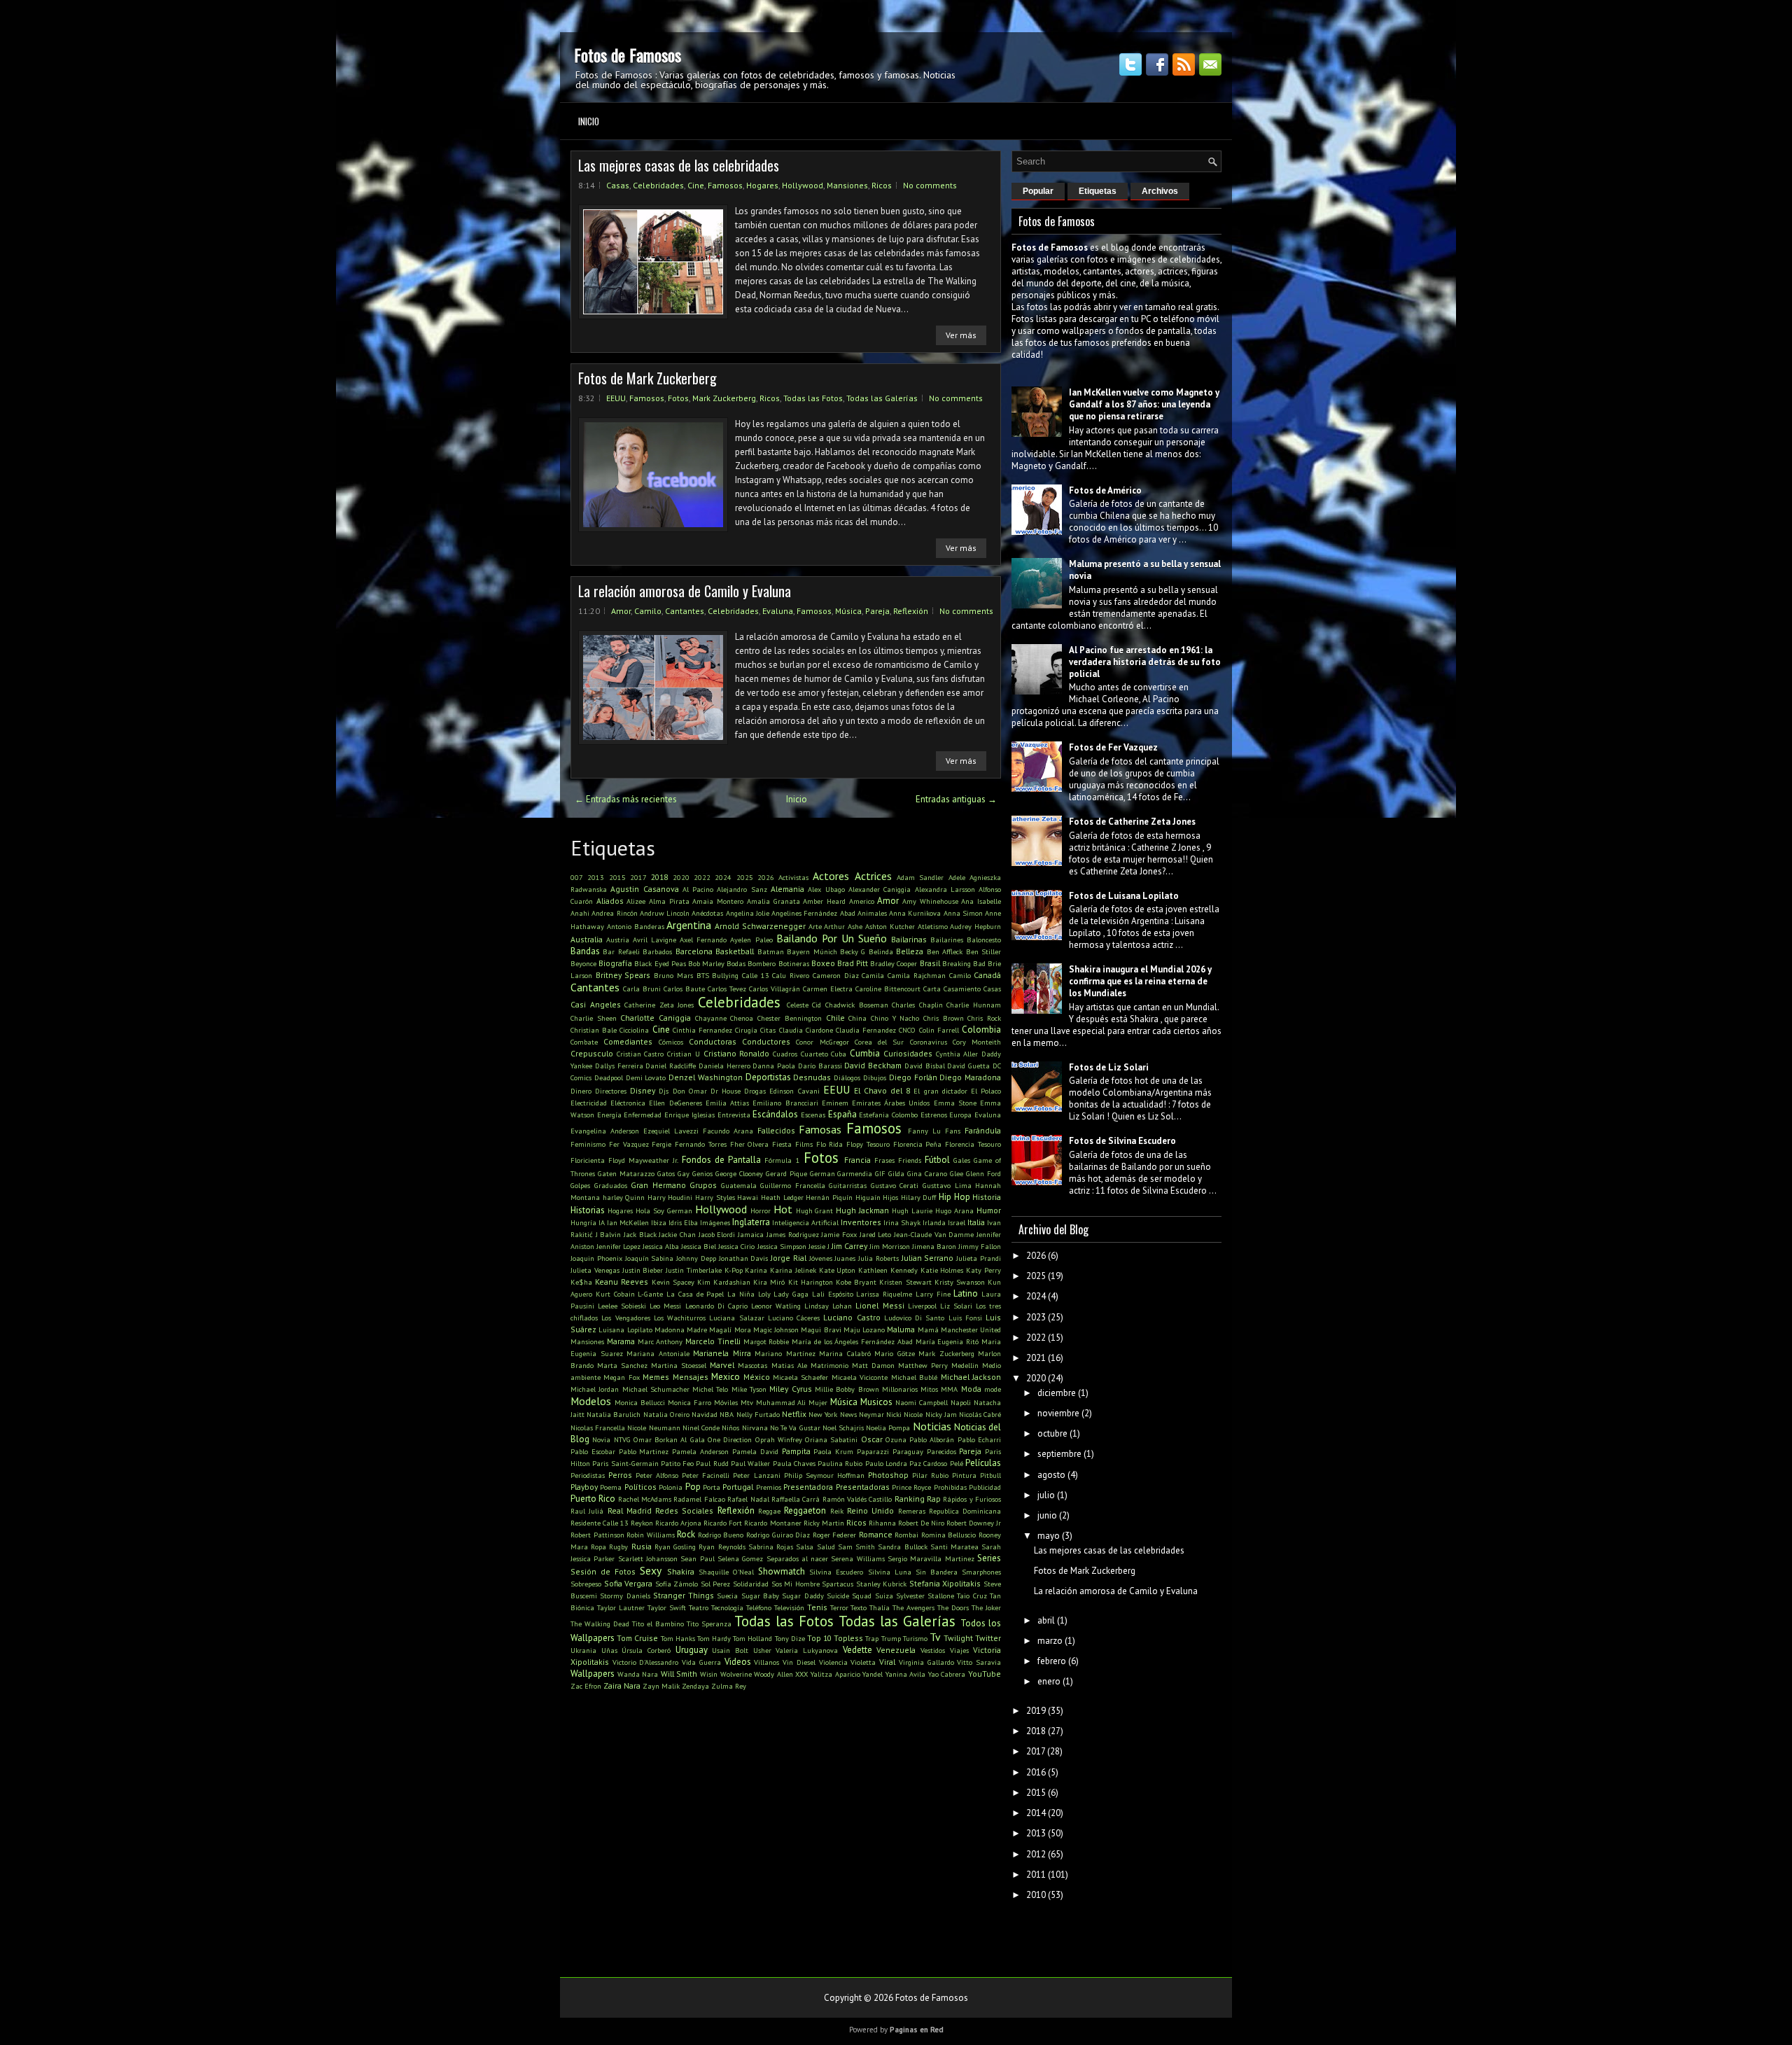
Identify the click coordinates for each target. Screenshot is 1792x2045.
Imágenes (715, 1222)
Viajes (959, 1650)
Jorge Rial (789, 1258)
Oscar (872, 1439)
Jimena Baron (934, 1246)
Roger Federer (835, 1535)
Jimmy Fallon (980, 1246)
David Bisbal (925, 1066)
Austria (618, 940)
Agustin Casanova (644, 889)
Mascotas (752, 1365)
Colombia (981, 1030)
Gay (684, 1173)
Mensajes (691, 1377)
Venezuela (896, 1650)
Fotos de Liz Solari (1109, 1067)
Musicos (876, 1402)
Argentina (689, 925)
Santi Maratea (954, 1547)
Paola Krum (833, 1451)
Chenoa (742, 1018)
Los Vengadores (625, 1318)
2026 (766, 877)
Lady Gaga (791, 1294)
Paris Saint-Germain (625, 1463)
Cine (696, 185)
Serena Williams (857, 1558)
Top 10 (819, 1638)
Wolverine (736, 1674)
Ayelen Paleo (751, 940)
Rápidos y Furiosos (972, 1499)
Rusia (642, 1546)
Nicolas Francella (598, 1428)
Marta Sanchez (622, 1365)
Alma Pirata (669, 901)
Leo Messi (665, 1306)
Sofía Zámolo (677, 1584)
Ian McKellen (628, 1222)
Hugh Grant (815, 1210)
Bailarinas (909, 939)
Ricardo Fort (723, 1523)
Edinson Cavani (794, 1091)
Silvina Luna (890, 1572)
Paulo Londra (886, 1463)
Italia (976, 1222)
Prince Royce (911, 1487)
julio (1046, 1495)
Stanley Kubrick (882, 1584)
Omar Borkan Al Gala (669, 1439)
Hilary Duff (919, 1197)
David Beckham (873, 1065)
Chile (835, 1018)
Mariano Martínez (785, 1353)
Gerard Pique (786, 1173)
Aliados (610, 901)
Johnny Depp (696, 1258)
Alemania (787, 889)
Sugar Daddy (803, 1596)
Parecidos (941, 1451)
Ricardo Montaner (772, 1523)
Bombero (762, 963)
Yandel (873, 1674)
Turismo (915, 1638)
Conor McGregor (822, 1042)
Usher (762, 1650)
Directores (611, 1091)
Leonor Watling (776, 1306)
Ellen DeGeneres (675, 1103)
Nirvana (755, 1428)
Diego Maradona (970, 1077)
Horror (761, 1210)
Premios (769, 1487)
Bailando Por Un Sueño (832, 938)
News (848, 1414)
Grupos (703, 1185)
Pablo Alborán (932, 1439)
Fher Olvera (750, 1144)
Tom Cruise (637, 1638)
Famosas (820, 1129)
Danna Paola (774, 1066)
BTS (703, 975)
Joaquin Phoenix (596, 1258)
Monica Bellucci (640, 1402)
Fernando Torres (701, 1144)
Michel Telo (710, 1389)
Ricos (882, 185)
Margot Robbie (766, 1341)
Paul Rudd (712, 1463)
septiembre (1059, 1454)
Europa (960, 1115)
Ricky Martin (824, 1523)
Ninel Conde (701, 1428)
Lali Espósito (833, 1294)
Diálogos (847, 1077)
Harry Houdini (670, 1197)
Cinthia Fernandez (702, 1030)
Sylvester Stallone (925, 1596)
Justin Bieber (643, 1270)
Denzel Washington (706, 1077)
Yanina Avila (906, 1674)
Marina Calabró (845, 1353)
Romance (876, 1534)
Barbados (657, 951)
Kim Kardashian (724, 1282)
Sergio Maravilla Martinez (931, 1558)
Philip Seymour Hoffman (824, 1475)
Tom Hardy (714, 1638)
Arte (815, 926)
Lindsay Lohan (828, 1306)
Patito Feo (677, 1463)
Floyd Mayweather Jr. (643, 1160)
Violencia (833, 1662)
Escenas (813, 1115)
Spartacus (838, 1584)
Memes (656, 1377)
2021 (1036, 1358)
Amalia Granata (773, 901)
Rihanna (882, 1523)
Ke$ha (581, 1282)
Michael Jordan (595, 1389)
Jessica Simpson (782, 1246)
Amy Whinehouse (930, 901)
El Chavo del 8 (882, 1090)
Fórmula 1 (782, 1160)
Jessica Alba (661, 1246)
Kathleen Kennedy (888, 1270)
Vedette (857, 1650)
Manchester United (971, 1329)
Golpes (580, 1185)
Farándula (983, 1130)
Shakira (681, 1571)
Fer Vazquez (629, 1144)
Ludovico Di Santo (915, 1318)
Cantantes (685, 611)
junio (1047, 1515)
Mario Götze (895, 1353)
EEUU (616, 398)
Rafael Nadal (748, 1499)
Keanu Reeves (622, 1282)
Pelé (957, 1463)
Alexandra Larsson (945, 889)
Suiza (884, 1596)
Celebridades (658, 185)
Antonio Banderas (636, 926)
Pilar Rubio (930, 1475)
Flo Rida (830, 1144)
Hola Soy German (664, 1210)
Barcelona (694, 951)
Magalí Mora (730, 1329)
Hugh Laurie (912, 1210)
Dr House (726, 1091)
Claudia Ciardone (806, 1030)
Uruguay (692, 1650)
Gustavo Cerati (895, 1185)
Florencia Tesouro (973, 1144)
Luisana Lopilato (625, 1329)
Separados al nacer (798, 1558)
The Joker (986, 1607)
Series (989, 1558)
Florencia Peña (918, 1144)
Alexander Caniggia (880, 889)
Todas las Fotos (813, 398)
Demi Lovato (646, 1077)
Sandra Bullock (902, 1547)
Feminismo (588, 1144)
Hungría (583, 1222)
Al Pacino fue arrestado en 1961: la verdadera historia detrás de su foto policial (1145, 662)
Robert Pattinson (597, 1535)
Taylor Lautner (621, 1607)
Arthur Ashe (843, 926)
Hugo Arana (954, 1210)
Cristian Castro (640, 1054)
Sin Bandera (937, 1572)
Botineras (794, 963)
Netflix (794, 1414)
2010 (1036, 1895)
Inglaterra (751, 1222)
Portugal (738, 1487)
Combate (584, 1042)
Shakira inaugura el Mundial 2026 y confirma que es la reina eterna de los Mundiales (1140, 981)
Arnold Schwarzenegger (760, 926)
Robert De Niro (921, 1523)
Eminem (835, 1103)
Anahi (580, 913)
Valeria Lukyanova (807, 1650)
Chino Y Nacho (895, 1018)
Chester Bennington (790, 1018)
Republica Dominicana (965, 1511)
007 (577, 877)
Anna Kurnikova (915, 913)
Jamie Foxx (839, 1234)
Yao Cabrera (947, 1674)
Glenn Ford (983, 1173)
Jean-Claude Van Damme (934, 1234)
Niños (730, 1428)
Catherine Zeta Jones (659, 1005)
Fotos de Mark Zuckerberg (647, 378)
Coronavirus (929, 1042)
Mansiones (847, 185)
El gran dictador (940, 1091)
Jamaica (751, 1234)
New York (823, 1414)
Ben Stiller (983, 951)
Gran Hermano (658, 1185)
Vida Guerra (701, 1662)
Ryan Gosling (675, 1547)
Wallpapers (593, 1674)
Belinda (881, 951)
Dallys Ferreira (619, 1066)
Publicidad (985, 1487)
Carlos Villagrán (775, 989)
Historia (987, 1197)
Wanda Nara (638, 1674)
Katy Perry (983, 1270)
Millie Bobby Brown (847, 1389)
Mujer (818, 1402)
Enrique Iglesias (689, 1115)
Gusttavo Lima (947, 1185)
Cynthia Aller (957, 1054)
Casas (618, 185)
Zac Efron (586, 1686)
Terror (839, 1607)
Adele (957, 877)
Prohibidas (950, 1487)
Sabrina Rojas (771, 1547)
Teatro (699, 1607)
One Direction (730, 1439)
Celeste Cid (804, 1005)
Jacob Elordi (717, 1234)
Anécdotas (707, 913)
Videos (738, 1662)
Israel (957, 1222)
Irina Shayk (902, 1222)
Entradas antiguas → (956, 799)
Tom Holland (752, 1638)
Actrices (873, 876)
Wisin (709, 1674)
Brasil (930, 963)
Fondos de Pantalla (721, 1160)
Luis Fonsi (965, 1318)
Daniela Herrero (724, 1066)
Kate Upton (838, 1270)
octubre (1052, 1433)
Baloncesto (984, 940)
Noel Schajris (843, 1428)
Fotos (678, 398)
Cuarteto (814, 1054)
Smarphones (981, 1572)
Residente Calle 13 (600, 1523)
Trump (891, 1638)
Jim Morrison (890, 1246)
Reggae (769, 1511)
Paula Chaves (794, 1463)
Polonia (671, 1487)
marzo (1050, 1641)
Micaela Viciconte (860, 1377)
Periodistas (588, 1475)
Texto (859, 1607)
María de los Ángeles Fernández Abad (852, 1341)
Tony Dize (790, 1638)
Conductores (766, 1041)
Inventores (861, 1222)
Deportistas (768, 1077)
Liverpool (922, 1306)
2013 (596, 877)
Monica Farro (689, 1402)
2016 (1036, 1772)
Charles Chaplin (917, 1005)
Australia (587, 939)
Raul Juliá (587, 1511)
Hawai (748, 1197)
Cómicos (671, 1042)
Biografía (615, 963)
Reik (837, 1511)
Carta (932, 989)
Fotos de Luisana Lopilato (1124, 896)
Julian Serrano (928, 1258)
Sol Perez (716, 1584)
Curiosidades (908, 1053)
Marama (621, 1341)
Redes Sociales (684, 1510)
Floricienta (588, 1160)
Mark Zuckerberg (724, 398)
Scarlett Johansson (648, 1558)
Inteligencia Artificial (805, 1222)
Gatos (666, 1173)
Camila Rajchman (917, 975)
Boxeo (823, 963)
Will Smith (679, 1674)
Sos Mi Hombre (796, 1584)
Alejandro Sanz (742, 889)
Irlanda (934, 1222)
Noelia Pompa (888, 1428)
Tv (935, 1637)
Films (804, 1144)
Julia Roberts (878, 1258)
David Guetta (968, 1066)
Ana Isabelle (981, 901)
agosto (1051, 1475)
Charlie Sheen (594, 1018)
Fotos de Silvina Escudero (1122, 1141)
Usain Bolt (730, 1650)
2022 (702, 877)
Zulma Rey (729, 1686)
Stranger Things (684, 1595)
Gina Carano (927, 1173)
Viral (887, 1662)
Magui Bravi (821, 1329)
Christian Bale (594, 1030)
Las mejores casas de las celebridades (679, 165)
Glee (957, 1173)
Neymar (871, 1414)
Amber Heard (824, 901)
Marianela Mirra (722, 1353)
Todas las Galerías (882, 398)
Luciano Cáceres (794, 1318)
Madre (697, 1329)
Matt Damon (873, 1365)
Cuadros (785, 1054)
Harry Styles (715, 1197)
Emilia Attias (727, 1103)
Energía (609, 1115)
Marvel (722, 1365)
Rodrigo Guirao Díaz (778, 1535)
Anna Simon (963, 913)
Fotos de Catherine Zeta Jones (1132, 822)
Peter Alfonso (657, 1475)
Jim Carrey (849, 1246)
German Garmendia (841, 1173)
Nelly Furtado (758, 1414)
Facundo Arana (728, 1131)
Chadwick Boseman (857, 1005)
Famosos (725, 185)
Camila (873, 975)
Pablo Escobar (593, 1451)
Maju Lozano (864, 1329)
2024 (723, 877)
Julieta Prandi (979, 1258)
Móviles (726, 1402)
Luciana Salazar (736, 1318)
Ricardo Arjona (678, 1523)
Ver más (961, 335)
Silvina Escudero (836, 1572)
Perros (620, 1475)
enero (1049, 1681)
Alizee (636, 901)
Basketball (735, 951)
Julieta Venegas (595, 1270)
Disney (643, 1090)
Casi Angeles (596, 1004)
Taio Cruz (972, 1596)
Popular (1038, 191)
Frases (884, 1160)
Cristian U (684, 1054)
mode (993, 1389)
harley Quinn (624, 1197)
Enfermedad (643, 1115)
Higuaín (868, 1197)
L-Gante (650, 1294)
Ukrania (583, 1650)
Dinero (581, 1091)
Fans (953, 1131)
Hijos (890, 1197)
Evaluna (778, 611)
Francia (857, 1160)
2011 (1036, 1875)
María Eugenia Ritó (947, 1341)
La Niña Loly (749, 1294)
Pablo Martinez (644, 1451)
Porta (712, 1487)
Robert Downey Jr (974, 1523)
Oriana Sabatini (831, 1439)
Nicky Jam (941, 1414)
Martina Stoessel (679, 1365)
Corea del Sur (880, 1042)
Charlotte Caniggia (656, 1018)
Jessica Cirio (736, 1246)
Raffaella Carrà (796, 1499)
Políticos (640, 1487)
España (842, 1114)
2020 (681, 877)
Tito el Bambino (658, 1624)
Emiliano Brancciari (785, 1103)
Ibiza (659, 1222)
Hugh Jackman (862, 1210)
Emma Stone (955, 1103)
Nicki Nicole (904, 1414)
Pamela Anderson (700, 1451)
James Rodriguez (793, 1234)
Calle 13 (756, 975)
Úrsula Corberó (646, 1650)
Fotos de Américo (1105, 490)
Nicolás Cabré (980, 1414)
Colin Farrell (939, 1030)
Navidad (705, 1414)
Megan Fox (621, 1377)
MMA (949, 1389)
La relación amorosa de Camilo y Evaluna (685, 591)
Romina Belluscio (949, 1535)
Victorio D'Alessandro (646, 1662)
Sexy (651, 1570)
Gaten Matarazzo (626, 1173)
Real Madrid (630, 1510)
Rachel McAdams (645, 1499)
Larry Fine (933, 1294)
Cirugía (746, 1030)
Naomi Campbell (922, 1402)
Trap (872, 1638)
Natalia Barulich (614, 1414)
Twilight (958, 1638)
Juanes (845, 1258)
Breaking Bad (964, 963)
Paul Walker (750, 1463)
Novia (601, 1439)
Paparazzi (873, 1451)
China (857, 1018)
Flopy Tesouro (868, 1144)
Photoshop (888, 1475)
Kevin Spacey (673, 1282)
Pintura (964, 1475)
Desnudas (812, 1077)
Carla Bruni (642, 989)
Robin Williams (651, 1535)
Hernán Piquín (829, 1197)
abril (1046, 1620)
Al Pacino (698, 889)
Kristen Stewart (905, 1282)
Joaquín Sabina (650, 1258)
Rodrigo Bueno (721, 1535)
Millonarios (900, 1389)
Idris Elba (683, 1222)
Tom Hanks (678, 1638)
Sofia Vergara (629, 1583)
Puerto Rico (593, 1499)
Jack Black (640, 1234)
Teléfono (759, 1607)
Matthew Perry (923, 1365)
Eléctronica (628, 1103)
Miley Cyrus (790, 1389)
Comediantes (628, 1041)
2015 (617, 877)
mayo (1049, 1536)
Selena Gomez (740, 1558)
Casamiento (962, 989)
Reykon (642, 1523)
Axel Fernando (703, 940)
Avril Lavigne (654, 940)
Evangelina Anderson (605, 1131)
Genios (702, 1173)
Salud (826, 1547)
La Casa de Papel (695, 1294)
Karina (756, 1270)
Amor (621, 611)
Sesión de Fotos (603, 1571)
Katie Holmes (942, 1270)
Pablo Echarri (979, 1439)
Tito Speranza (709, 1624)
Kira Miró (769, 1282)
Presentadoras (863, 1487)
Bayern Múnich (812, 951)
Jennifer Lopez (618, 1246)
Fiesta (782, 1144)
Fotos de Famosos (628, 55)
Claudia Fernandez (866, 1030)
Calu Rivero (791, 975)
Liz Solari (956, 1306)
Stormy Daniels (625, 1596)
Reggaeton (805, 1510)
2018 (659, 877)
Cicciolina (634, 1030)
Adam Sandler (920, 877)
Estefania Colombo (888, 1115)
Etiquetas (1098, 191)
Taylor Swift (667, 1607)
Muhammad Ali (781, 1402)
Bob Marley (706, 963)
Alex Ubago (826, 889)
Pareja (877, 611)
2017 (638, 877)
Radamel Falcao (699, 1499)
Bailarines (947, 940)
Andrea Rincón (614, 913)
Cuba (839, 1054)
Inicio (589, 121)
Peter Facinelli (706, 1475)
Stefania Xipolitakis (945, 1583)
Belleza (910, 951)
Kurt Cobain (615, 1294)
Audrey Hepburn (975, 926)
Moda (971, 1389)
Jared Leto (876, 1234)
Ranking (910, 1499)
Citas (768, 1030)
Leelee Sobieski (622, 1306)
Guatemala (739, 1185)
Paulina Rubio (840, 1463)
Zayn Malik (661, 1686)
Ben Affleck (945, 951)
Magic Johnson (776, 1329)
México (757, 1377)
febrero (1052, 1661)
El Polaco (986, 1091)
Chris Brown (944, 1018)
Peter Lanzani (756, 1475)
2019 (1036, 1711)
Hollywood (803, 185)
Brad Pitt (853, 963)
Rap (934, 1499)
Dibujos (875, 1077)
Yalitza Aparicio (835, 1674)
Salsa (805, 1547)
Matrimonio (829, 1365)
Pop (693, 1487)
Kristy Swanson (960, 1282)
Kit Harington (811, 1282)
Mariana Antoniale (658, 1353)
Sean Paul (697, 1558)
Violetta (863, 1662)
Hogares (762, 185)
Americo (862, 901)
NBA (727, 1414)
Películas (983, 1463)
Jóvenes (821, 1258)
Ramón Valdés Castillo (857, 1499)
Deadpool (609, 1077)
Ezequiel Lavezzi (671, 1131)
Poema (611, 1487)
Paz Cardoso (928, 1463)
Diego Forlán (913, 1077)
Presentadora (808, 1487)
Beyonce (583, 963)
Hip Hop (954, 1197)
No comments (930, 185)
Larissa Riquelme (884, 1294)
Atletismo (933, 926)
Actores (831, 876)
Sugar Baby (760, 1596)
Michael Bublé (914, 1377)
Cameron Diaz (836, 975)
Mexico (726, 1377)
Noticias (932, 1426)
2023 (1036, 1317)
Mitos (929, 1389)
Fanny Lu (924, 1131)
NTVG (622, 1439)
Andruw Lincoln (665, 913)
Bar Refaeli (621, 951)
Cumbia (865, 1053)
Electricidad (589, 1103)
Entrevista (734, 1115)
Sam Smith (856, 1547)
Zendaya (695, 1686)
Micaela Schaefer (800, 1377)
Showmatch (782, 1571)
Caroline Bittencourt (888, 989)
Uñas (609, 1650)
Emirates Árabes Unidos (891, 1103)
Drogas (755, 1091)
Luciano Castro (852, 1317)
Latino (966, 1293)
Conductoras (713, 1041)
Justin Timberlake (694, 1270)
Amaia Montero (718, 901)
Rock (686, 1534)
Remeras (912, 1511)
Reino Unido (870, 1510)
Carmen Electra (828, 989)
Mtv (747, 1402)
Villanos (766, 1662)
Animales (872, 913)
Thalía (880, 1607)
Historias (588, 1210)
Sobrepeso (586, 1584)
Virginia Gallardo (926, 1662)
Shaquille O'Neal (726, 1572)
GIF (880, 1173)
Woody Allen (773, 1674)
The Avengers (913, 1607)
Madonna (670, 1329)
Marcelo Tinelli (713, 1341)
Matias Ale (789, 1365)
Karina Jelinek (793, 1270)
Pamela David (755, 1451)
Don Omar (690, 1091)
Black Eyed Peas (660, 963)
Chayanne (711, 1018)
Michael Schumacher (656, 1389)
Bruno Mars (673, 975)
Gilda (896, 1173)
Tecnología (727, 1607)
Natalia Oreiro (666, 1414)
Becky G (853, 951)
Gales (962, 1160)
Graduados (611, 1185)
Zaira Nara (622, 1685)
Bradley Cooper (894, 963)
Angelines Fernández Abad (813, 913)
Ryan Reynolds (722, 1547)
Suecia (727, 1596)
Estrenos (934, 1115)
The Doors (953, 1607)
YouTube (985, 1674)
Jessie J (819, 1246)
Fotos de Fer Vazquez (1113, 747)
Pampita (796, 1451)
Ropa (598, 1547)
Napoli (961, 1402)
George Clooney (739, 1173)
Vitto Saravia (979, 1662)
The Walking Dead (600, 1624)
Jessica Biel (699, 1246)
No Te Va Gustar (795, 1428)
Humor (989, 1210)
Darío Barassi (820, 1066)
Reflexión (911, 611)
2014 (1036, 1813)
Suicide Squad (849, 1596)
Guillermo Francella (793, 1185)
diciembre (1057, 1393)
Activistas (793, 877)
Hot (783, 1209)
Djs (664, 1091)
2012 (1036, 1854)
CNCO (907, 1030)
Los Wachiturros (680, 1318)
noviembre (1058, 1413)
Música (848, 611)
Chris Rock (984, 1018)
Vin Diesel (799, 1662)
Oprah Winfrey (779, 1439)
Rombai (906, 1535)
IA (602, 1222)
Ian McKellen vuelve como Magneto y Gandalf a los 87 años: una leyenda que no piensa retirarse (1144, 404)
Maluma (901, 1329)
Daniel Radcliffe (671, 1066)
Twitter (988, 1638)
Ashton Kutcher (890, 926)
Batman (771, 951)
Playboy (584, 1487)
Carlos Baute (684, 989)
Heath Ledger (782, 1197)
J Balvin (609, 1234)
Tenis (817, 1607)
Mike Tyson (749, 1389)
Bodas (736, 963)
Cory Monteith (977, 1042)
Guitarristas (848, 1185)
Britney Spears (623, 975)
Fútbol (937, 1160)
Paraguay (908, 1451)
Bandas (585, 951)
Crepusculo (592, 1053)
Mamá (928, 1329)
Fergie (661, 1144)
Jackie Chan (677, 1234)
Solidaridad (751, 1584)
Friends (910, 1160)
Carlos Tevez (727, 989)
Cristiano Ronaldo (737, 1053)
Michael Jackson (971, 1377)
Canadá (987, 975)
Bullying (725, 975)
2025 (745, 877)
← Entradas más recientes (626, 799)
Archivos (1160, 191)
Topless (848, 1638)
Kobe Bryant (856, 1282)
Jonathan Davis (744, 1258)
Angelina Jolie (748, 913)
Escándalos (775, 1114)
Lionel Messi (880, 1305)
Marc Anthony (660, 1341)
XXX (801, 1674)
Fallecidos (776, 1130)
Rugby (618, 1547)
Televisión (789, 1607)
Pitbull (990, 1475)
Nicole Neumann (653, 1428)
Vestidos (933, 1650)
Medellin (965, 1365)
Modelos (591, 1401)
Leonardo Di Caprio (716, 1306)
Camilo (648, 611)
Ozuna (896, 1439)
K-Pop (734, 1270)
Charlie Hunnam (974, 1005)
